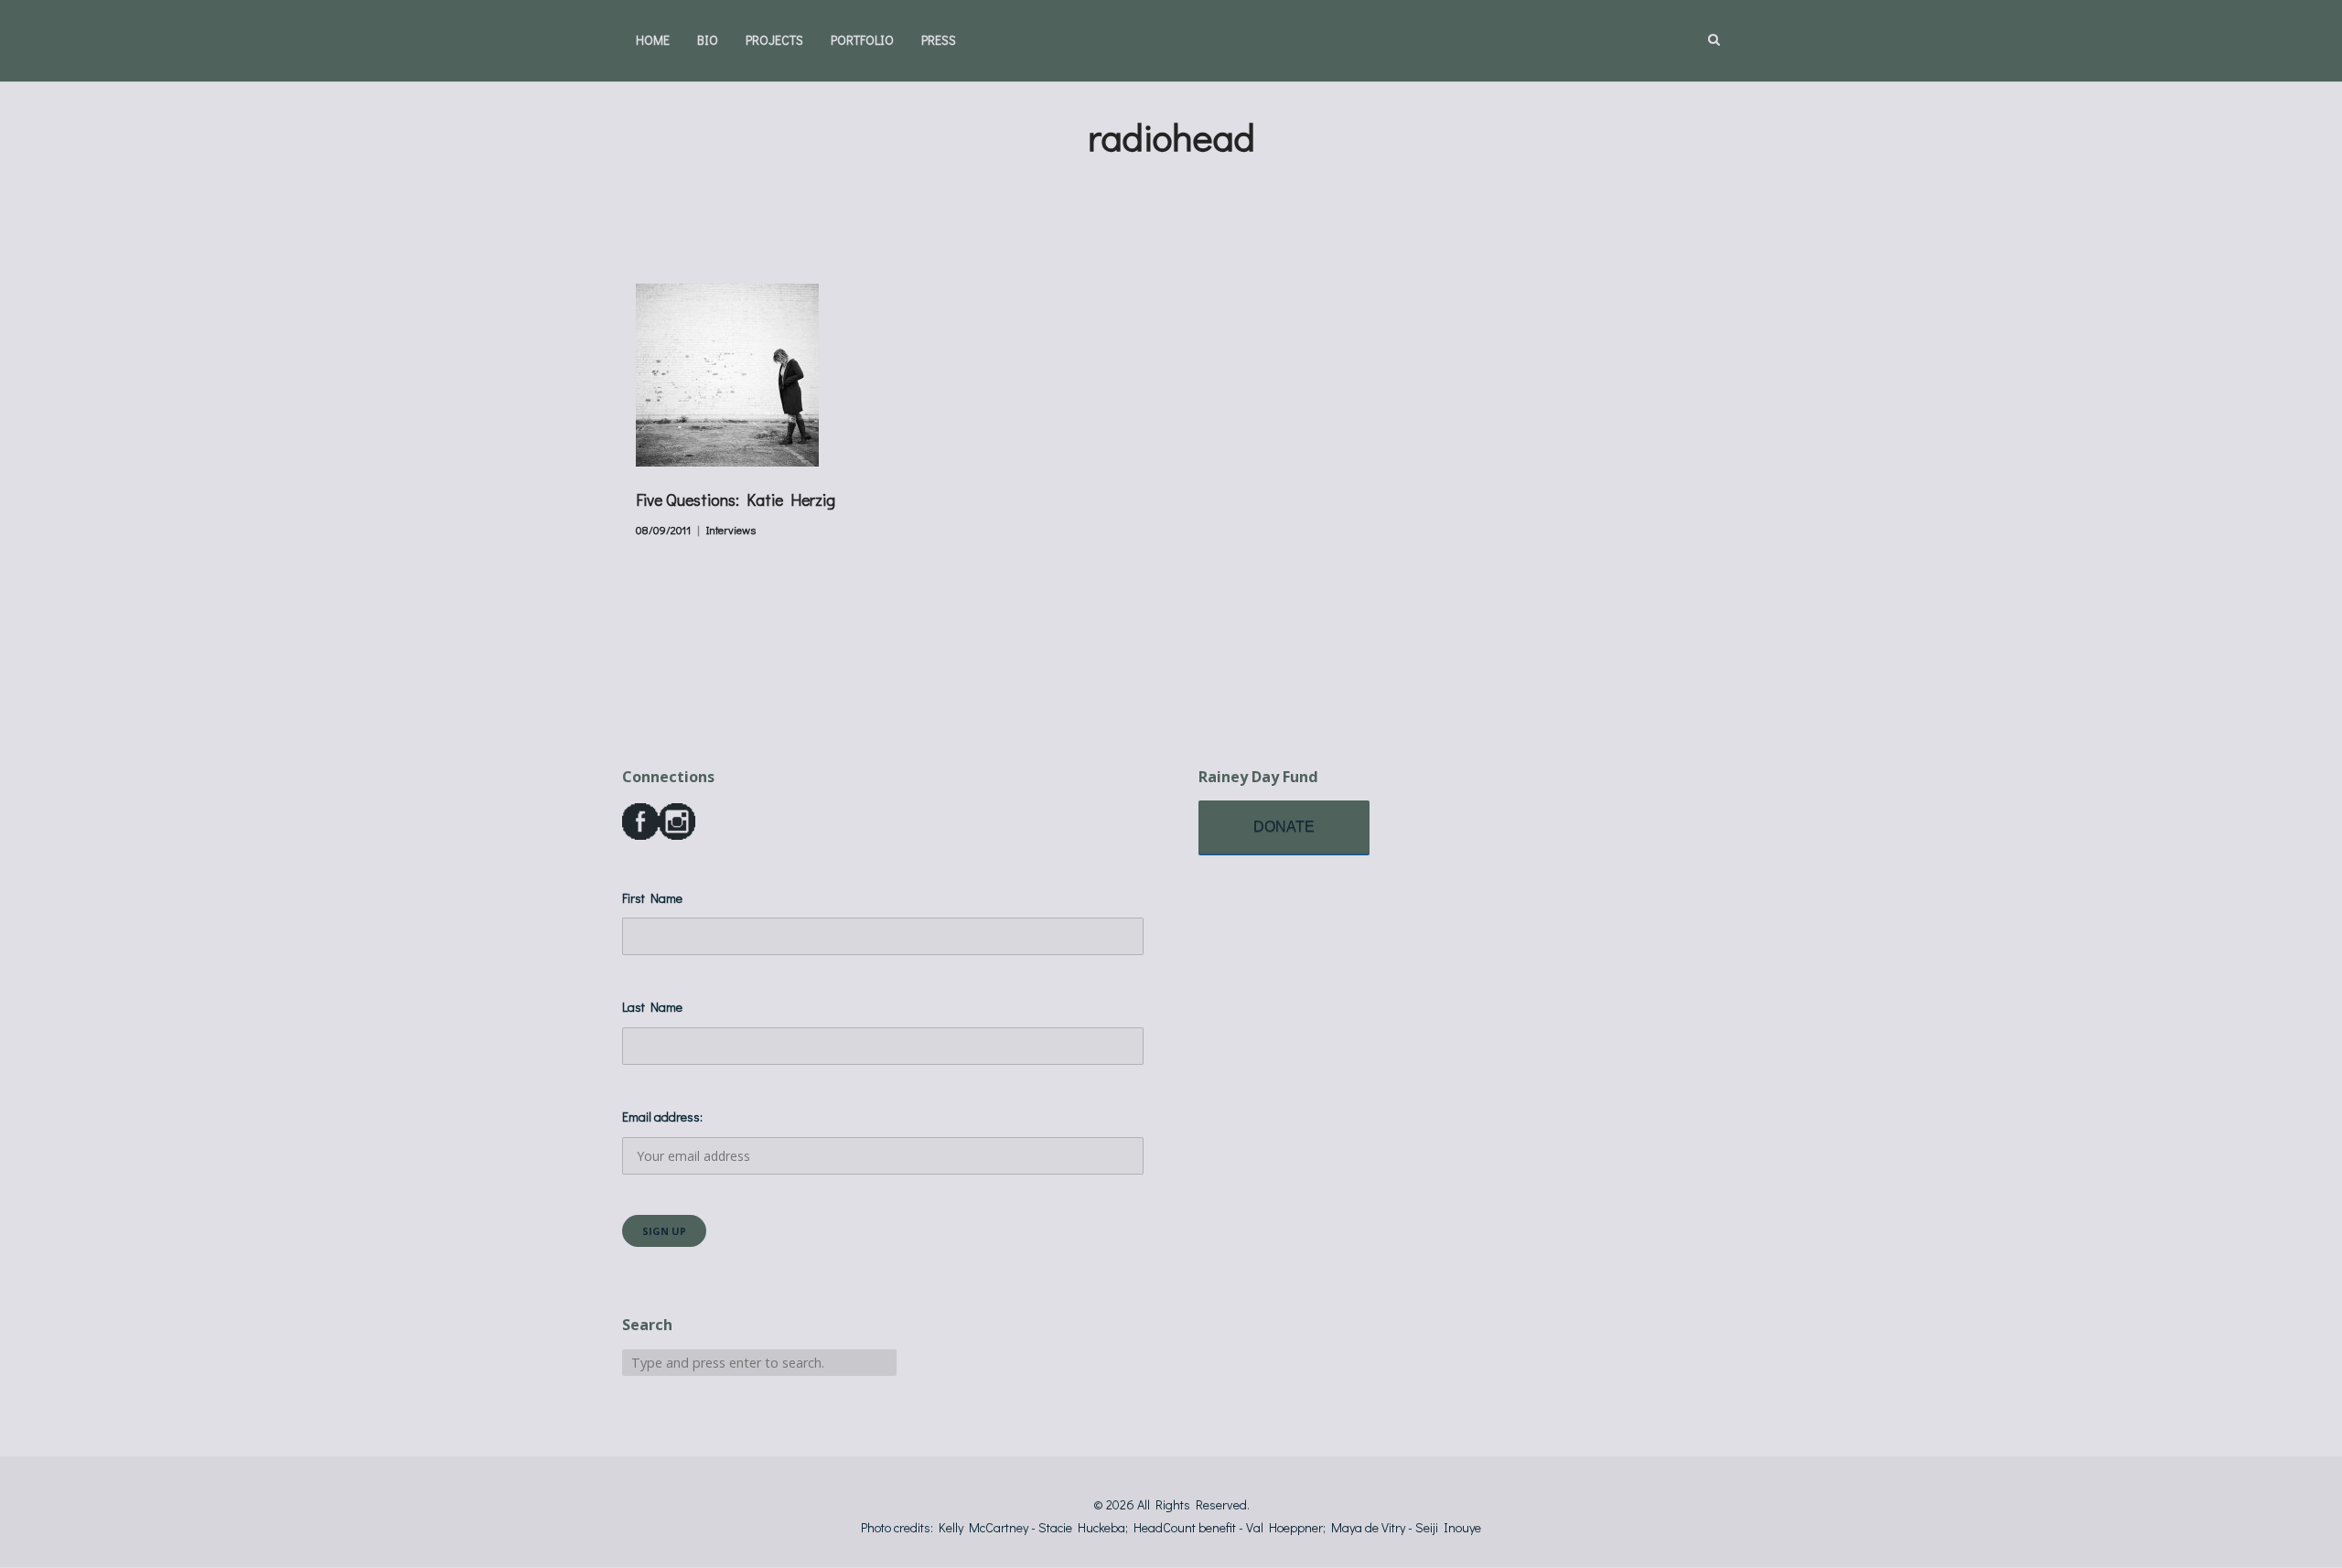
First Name (652, 898)
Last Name (652, 1007)
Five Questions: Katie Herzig (736, 499)
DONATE (1284, 827)
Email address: (662, 1117)
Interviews (731, 530)
